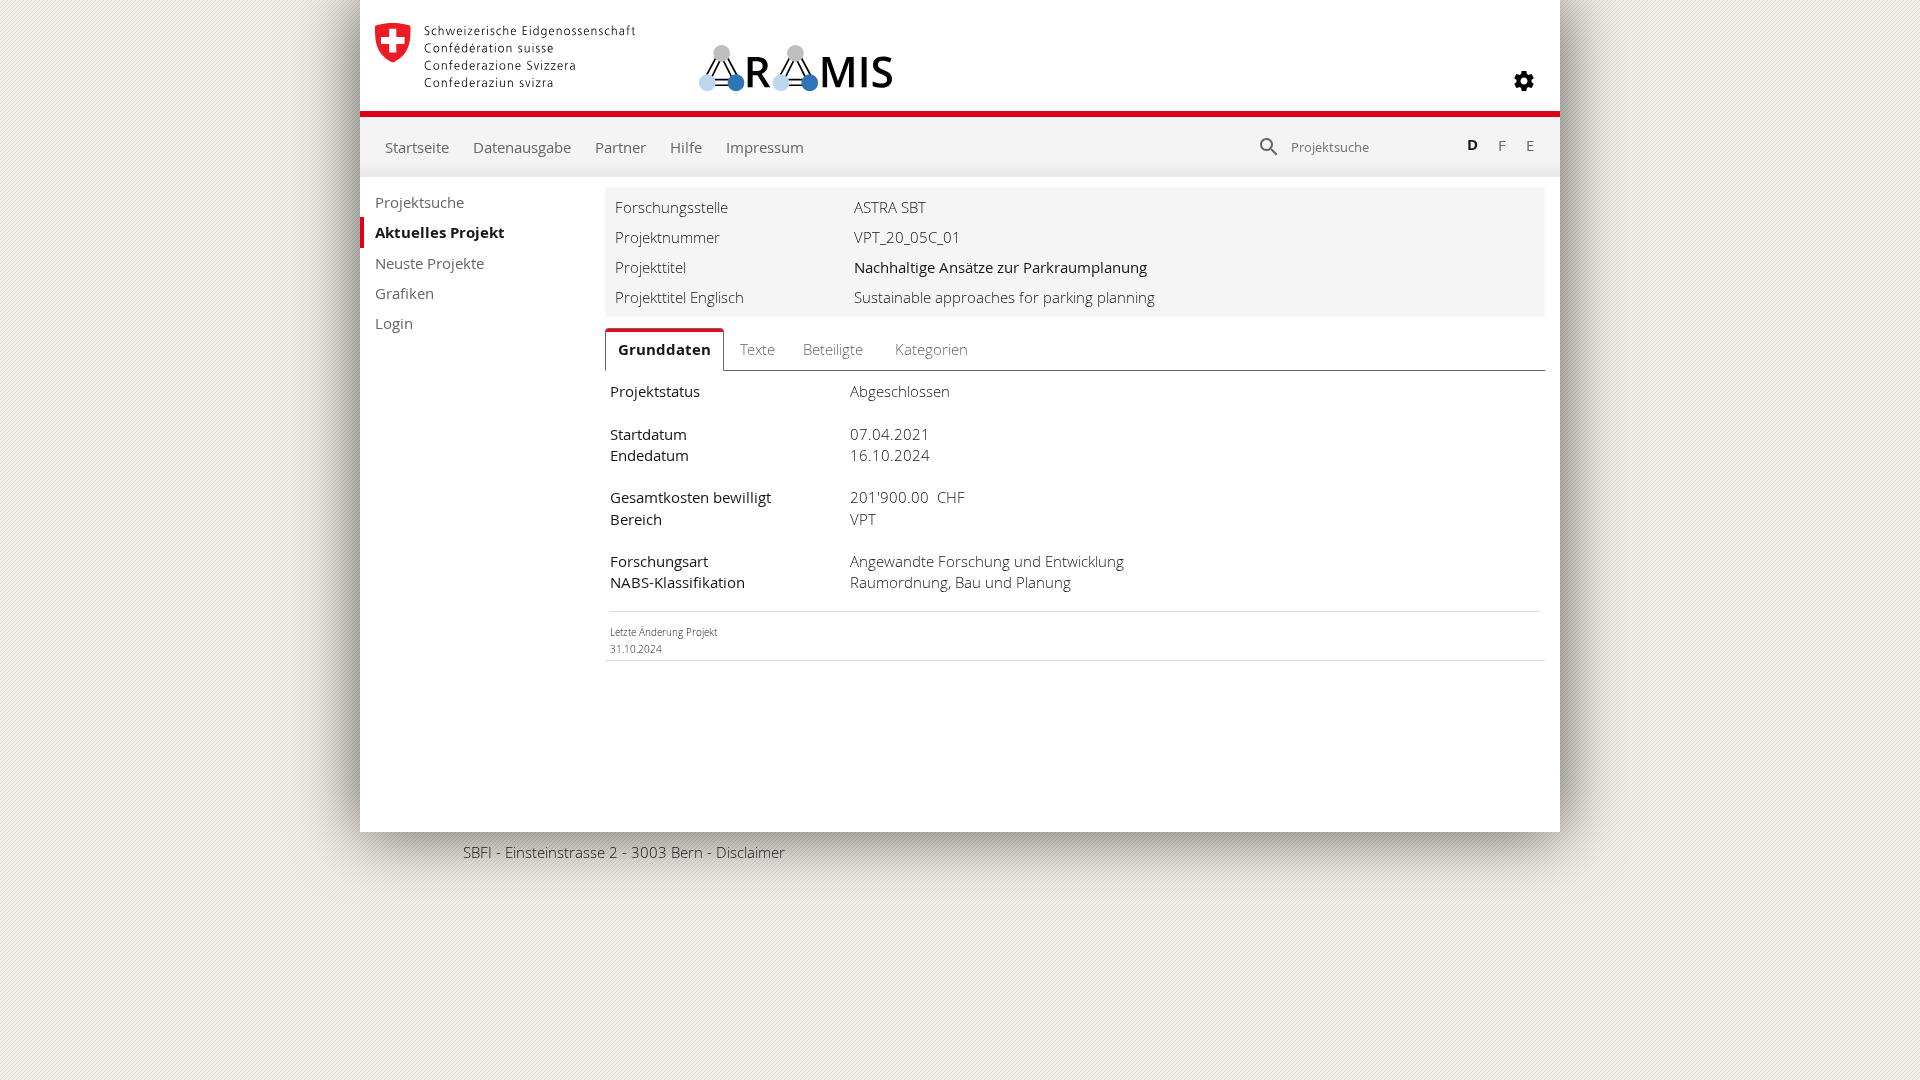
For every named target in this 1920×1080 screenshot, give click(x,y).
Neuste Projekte (429, 263)
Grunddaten (664, 349)
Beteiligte (833, 349)
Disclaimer (750, 852)
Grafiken (404, 293)
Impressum (765, 147)
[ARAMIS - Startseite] (633, 81)
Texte (757, 349)
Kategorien (931, 349)
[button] (1524, 81)
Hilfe (686, 147)
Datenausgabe (522, 147)
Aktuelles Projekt (440, 232)
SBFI (477, 852)
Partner (620, 147)
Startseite (417, 147)
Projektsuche (419, 202)
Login (394, 323)
